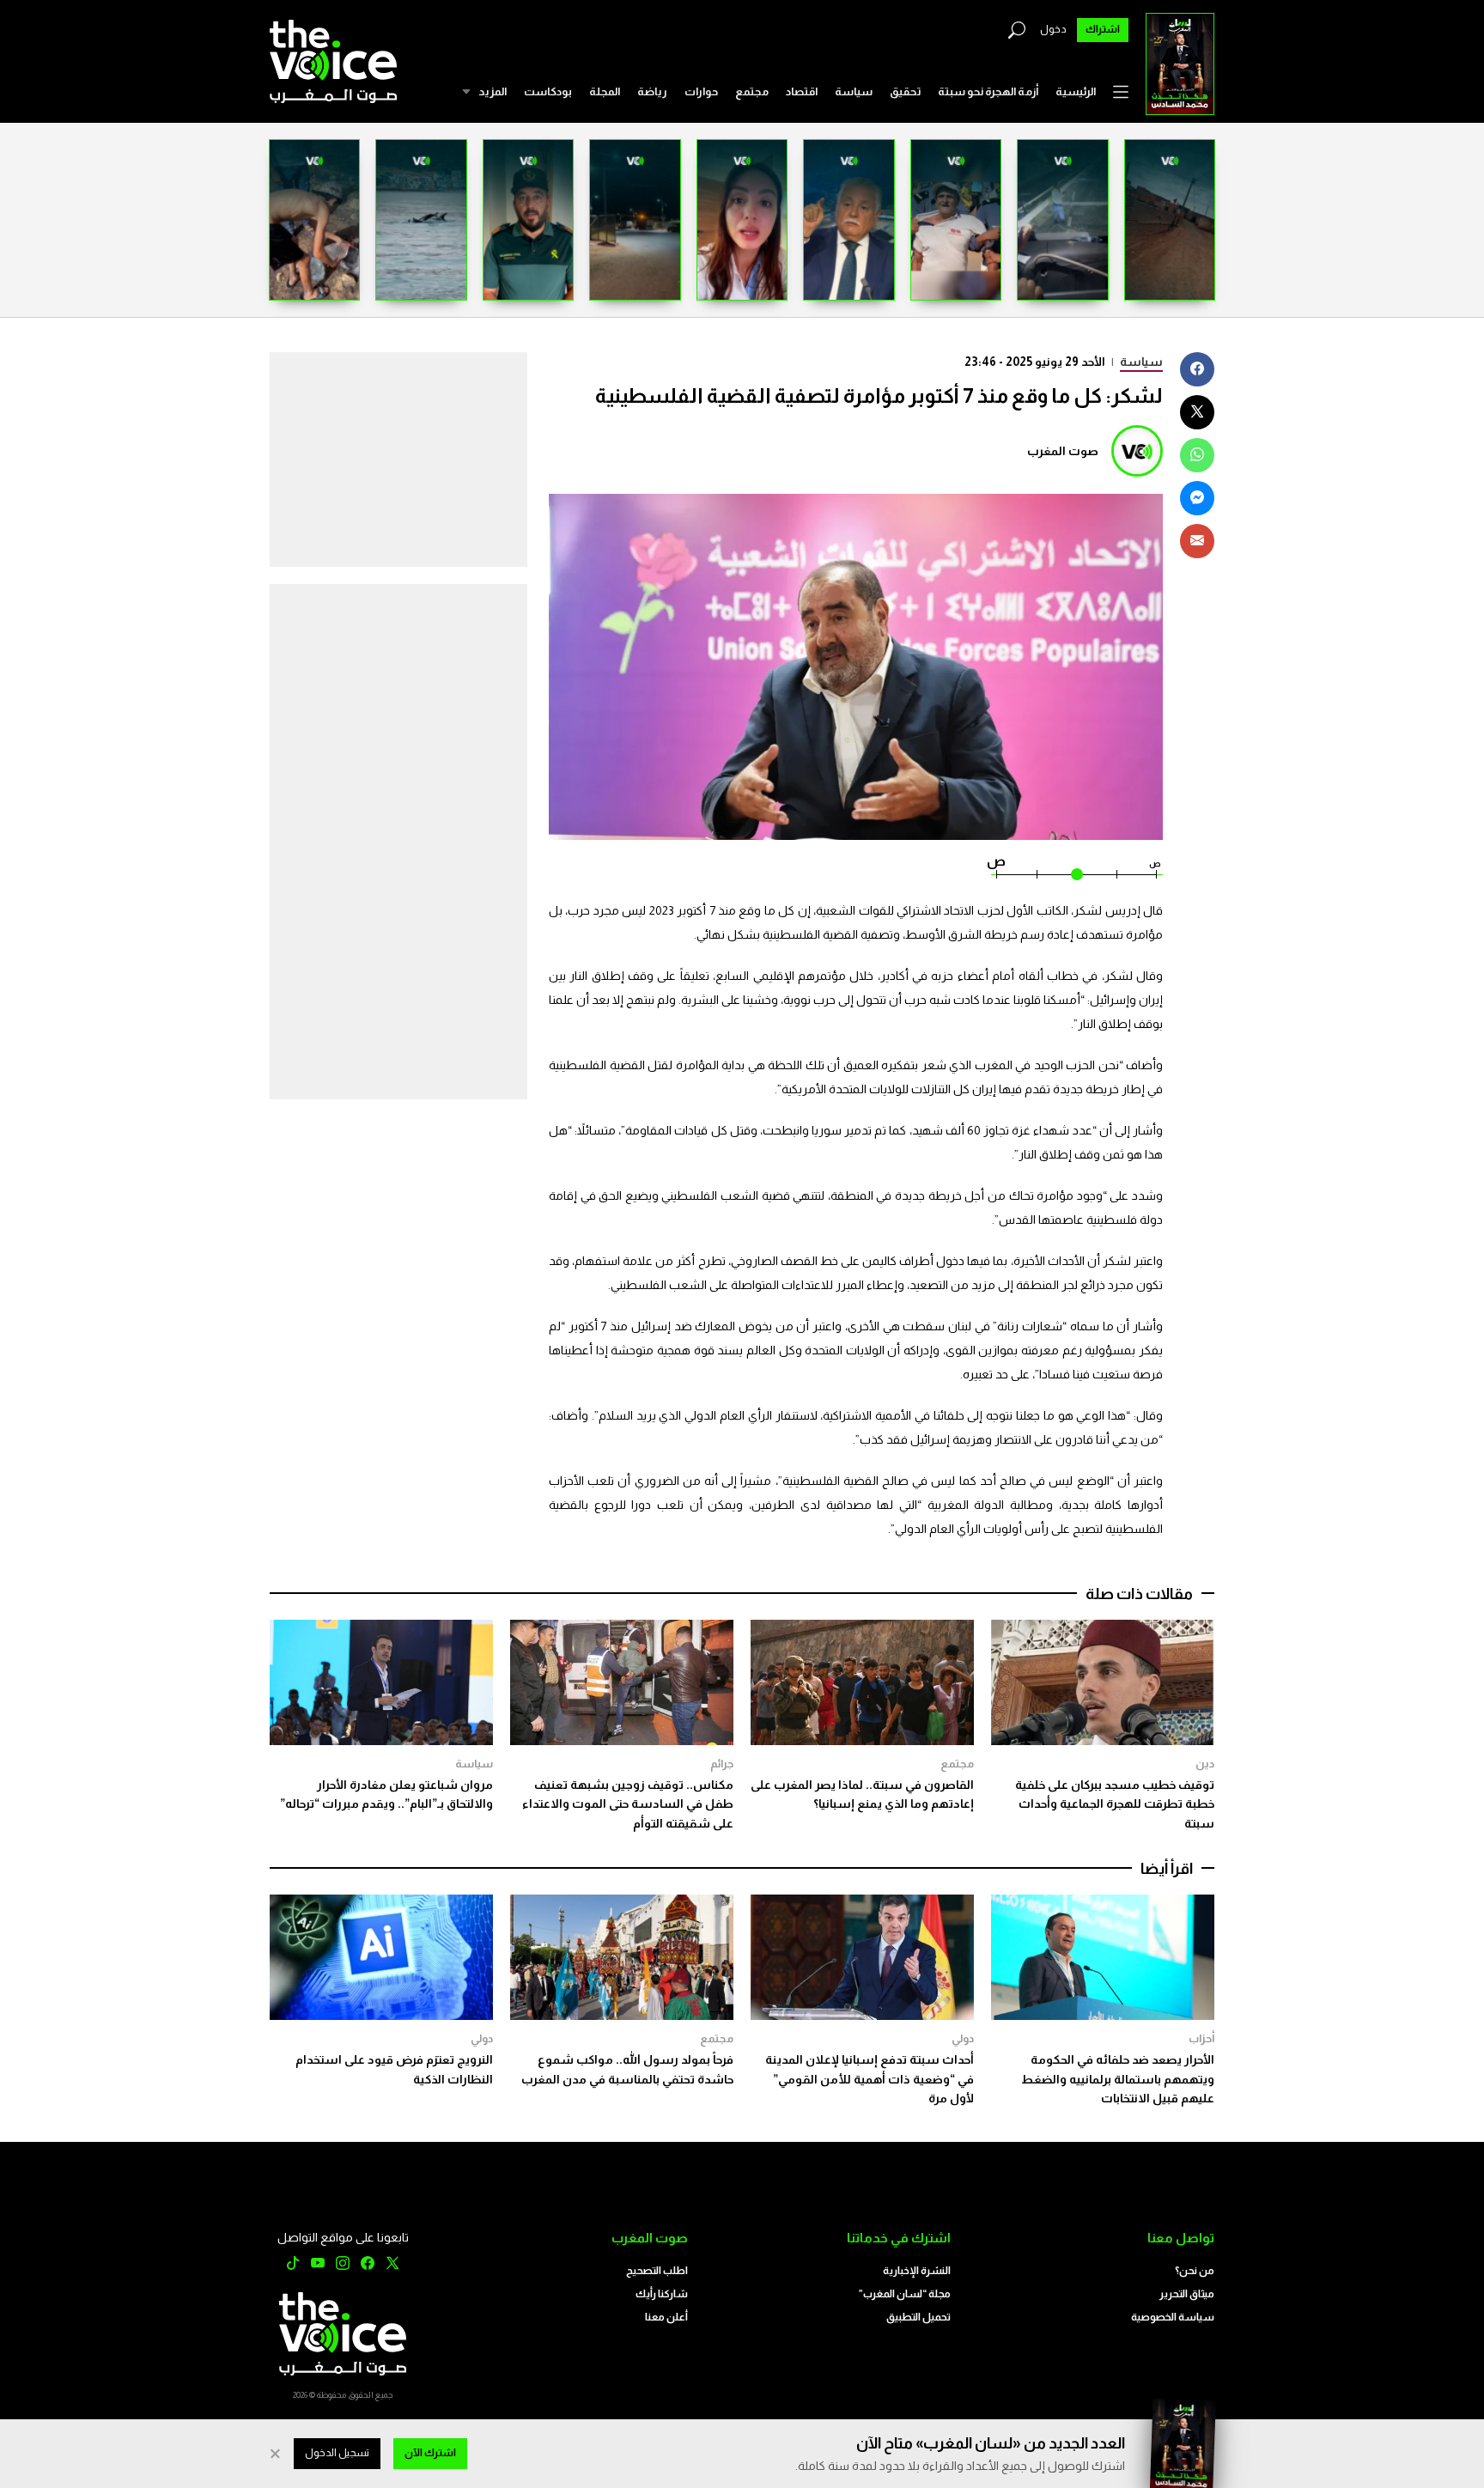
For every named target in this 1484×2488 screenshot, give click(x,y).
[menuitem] (1076, 92)
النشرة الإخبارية (917, 2271)
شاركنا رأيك (662, 2294)
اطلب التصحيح (657, 2271)
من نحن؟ (1195, 2271)
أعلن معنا (666, 2317)
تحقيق (905, 91)
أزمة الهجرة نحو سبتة (988, 91)
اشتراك (1103, 29)
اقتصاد (802, 91)
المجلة (605, 91)
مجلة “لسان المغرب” (905, 2294)
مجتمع (752, 91)
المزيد (493, 91)
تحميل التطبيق (918, 2317)
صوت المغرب (1063, 451)
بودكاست (548, 91)
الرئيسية (1076, 91)
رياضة (652, 91)
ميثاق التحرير (1187, 2294)
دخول (1053, 29)
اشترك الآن (430, 2453)
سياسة (854, 91)
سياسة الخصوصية (1173, 2317)
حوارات (701, 91)
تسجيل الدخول (337, 2453)
